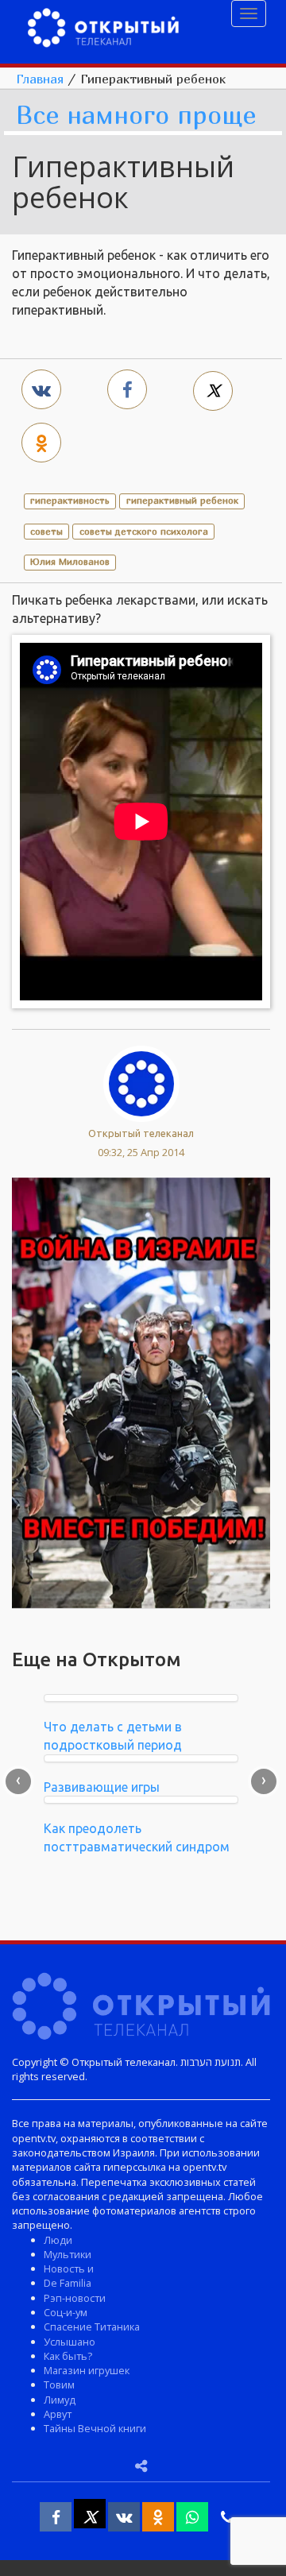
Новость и (69, 2269)
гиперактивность (70, 500)
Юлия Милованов (70, 561)
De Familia (68, 2283)
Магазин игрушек (87, 2370)
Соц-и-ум (66, 2312)
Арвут (58, 2414)
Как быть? (68, 2356)
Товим (59, 2385)
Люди (58, 2240)
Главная (40, 79)
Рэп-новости (75, 2298)
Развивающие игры (102, 1787)
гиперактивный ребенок (182, 500)
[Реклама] (141, 1391)
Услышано (70, 2342)
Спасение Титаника (92, 2327)
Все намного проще (136, 116)
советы (46, 531)
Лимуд (60, 2400)
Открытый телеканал (141, 1133)
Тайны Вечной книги (95, 2428)
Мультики (68, 2254)
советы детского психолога (144, 531)
